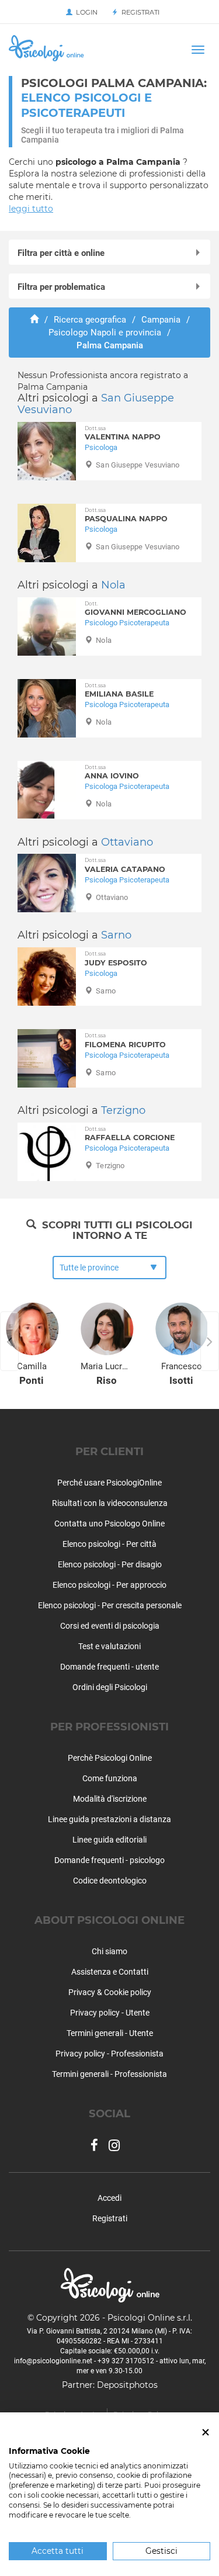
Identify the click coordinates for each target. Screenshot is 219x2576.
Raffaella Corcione (130, 1134)
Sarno (116, 935)
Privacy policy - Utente (110, 2013)
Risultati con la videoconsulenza (110, 1503)
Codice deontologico (110, 1881)
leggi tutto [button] (31, 209)
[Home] (34, 320)
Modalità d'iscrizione (110, 1799)
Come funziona (110, 1778)
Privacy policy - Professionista (109, 2054)
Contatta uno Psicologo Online (109, 1524)
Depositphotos (127, 2385)
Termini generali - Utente (110, 2033)
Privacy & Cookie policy (110, 1992)
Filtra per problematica (61, 287)
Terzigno (123, 1110)
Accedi (109, 2198)
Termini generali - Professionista (109, 2074)
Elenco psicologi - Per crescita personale (110, 1605)
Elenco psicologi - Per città (109, 1544)
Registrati (139, 12)
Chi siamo (109, 1951)
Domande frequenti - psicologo (109, 1860)
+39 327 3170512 (126, 2361)
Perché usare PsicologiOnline (109, 1483)
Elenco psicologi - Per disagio (110, 1564)
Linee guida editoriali (109, 1840)
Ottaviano (127, 842)
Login (85, 12)
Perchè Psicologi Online (110, 1758)
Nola (113, 585)
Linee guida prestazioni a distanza (109, 1819)
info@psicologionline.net (53, 2361)
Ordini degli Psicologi (110, 1687)
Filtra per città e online (61, 253)
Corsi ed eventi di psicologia (110, 1626)
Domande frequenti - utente (109, 1667)
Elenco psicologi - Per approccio (109, 1585)
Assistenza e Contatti (110, 1972)
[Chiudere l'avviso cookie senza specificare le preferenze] (206, 2433)
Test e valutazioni (109, 1646)
